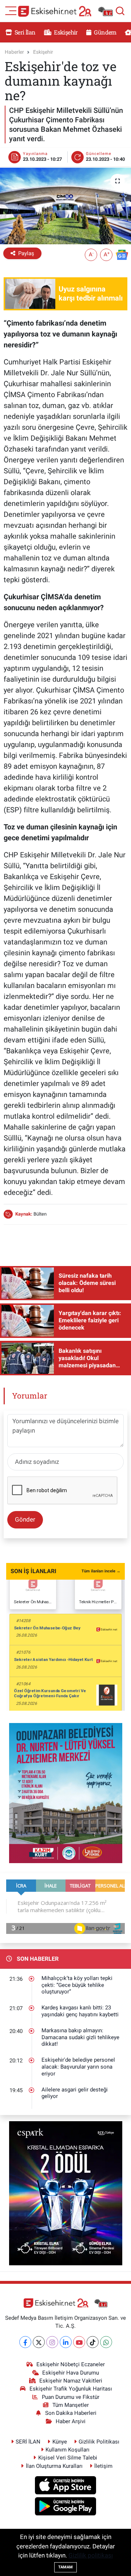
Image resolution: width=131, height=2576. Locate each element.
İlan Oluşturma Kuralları (54, 2466)
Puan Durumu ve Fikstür (71, 2397)
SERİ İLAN (28, 2442)
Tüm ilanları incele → (101, 1571)
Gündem (104, 32)
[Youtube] (79, 2342)
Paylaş (26, 253)
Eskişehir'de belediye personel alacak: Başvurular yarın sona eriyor (78, 2067)
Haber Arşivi (71, 2421)
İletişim (103, 2466)
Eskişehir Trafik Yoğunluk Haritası (71, 2389)
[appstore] (66, 2486)
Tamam (65, 2567)
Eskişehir (65, 32)
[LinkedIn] (66, 2342)
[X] (39, 2342)
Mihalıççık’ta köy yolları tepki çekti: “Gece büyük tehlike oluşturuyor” (77, 1985)
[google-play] (66, 2507)
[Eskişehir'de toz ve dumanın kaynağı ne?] (65, 206)
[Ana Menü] (11, 10)
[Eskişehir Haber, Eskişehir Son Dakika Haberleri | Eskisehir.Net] (65, 11)
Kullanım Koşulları (68, 2450)
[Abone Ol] (122, 254)
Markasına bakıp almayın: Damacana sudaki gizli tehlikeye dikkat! (80, 2037)
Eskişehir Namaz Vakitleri (71, 2381)
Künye (60, 2442)
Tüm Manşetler (71, 2405)
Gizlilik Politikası (99, 2442)
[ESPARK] (66, 2193)
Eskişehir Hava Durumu (71, 2373)
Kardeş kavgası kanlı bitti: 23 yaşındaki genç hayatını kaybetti (80, 2011)
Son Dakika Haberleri (71, 2413)
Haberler (14, 52)
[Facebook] (25, 2342)
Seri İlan (25, 32)
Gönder (25, 1519)
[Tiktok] (93, 2342)
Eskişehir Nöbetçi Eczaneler (71, 2364)
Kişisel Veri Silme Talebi (68, 2458)
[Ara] (120, 11)
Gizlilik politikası (91, 2555)
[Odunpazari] (66, 1793)
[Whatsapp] (106, 2342)
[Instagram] (52, 2342)
